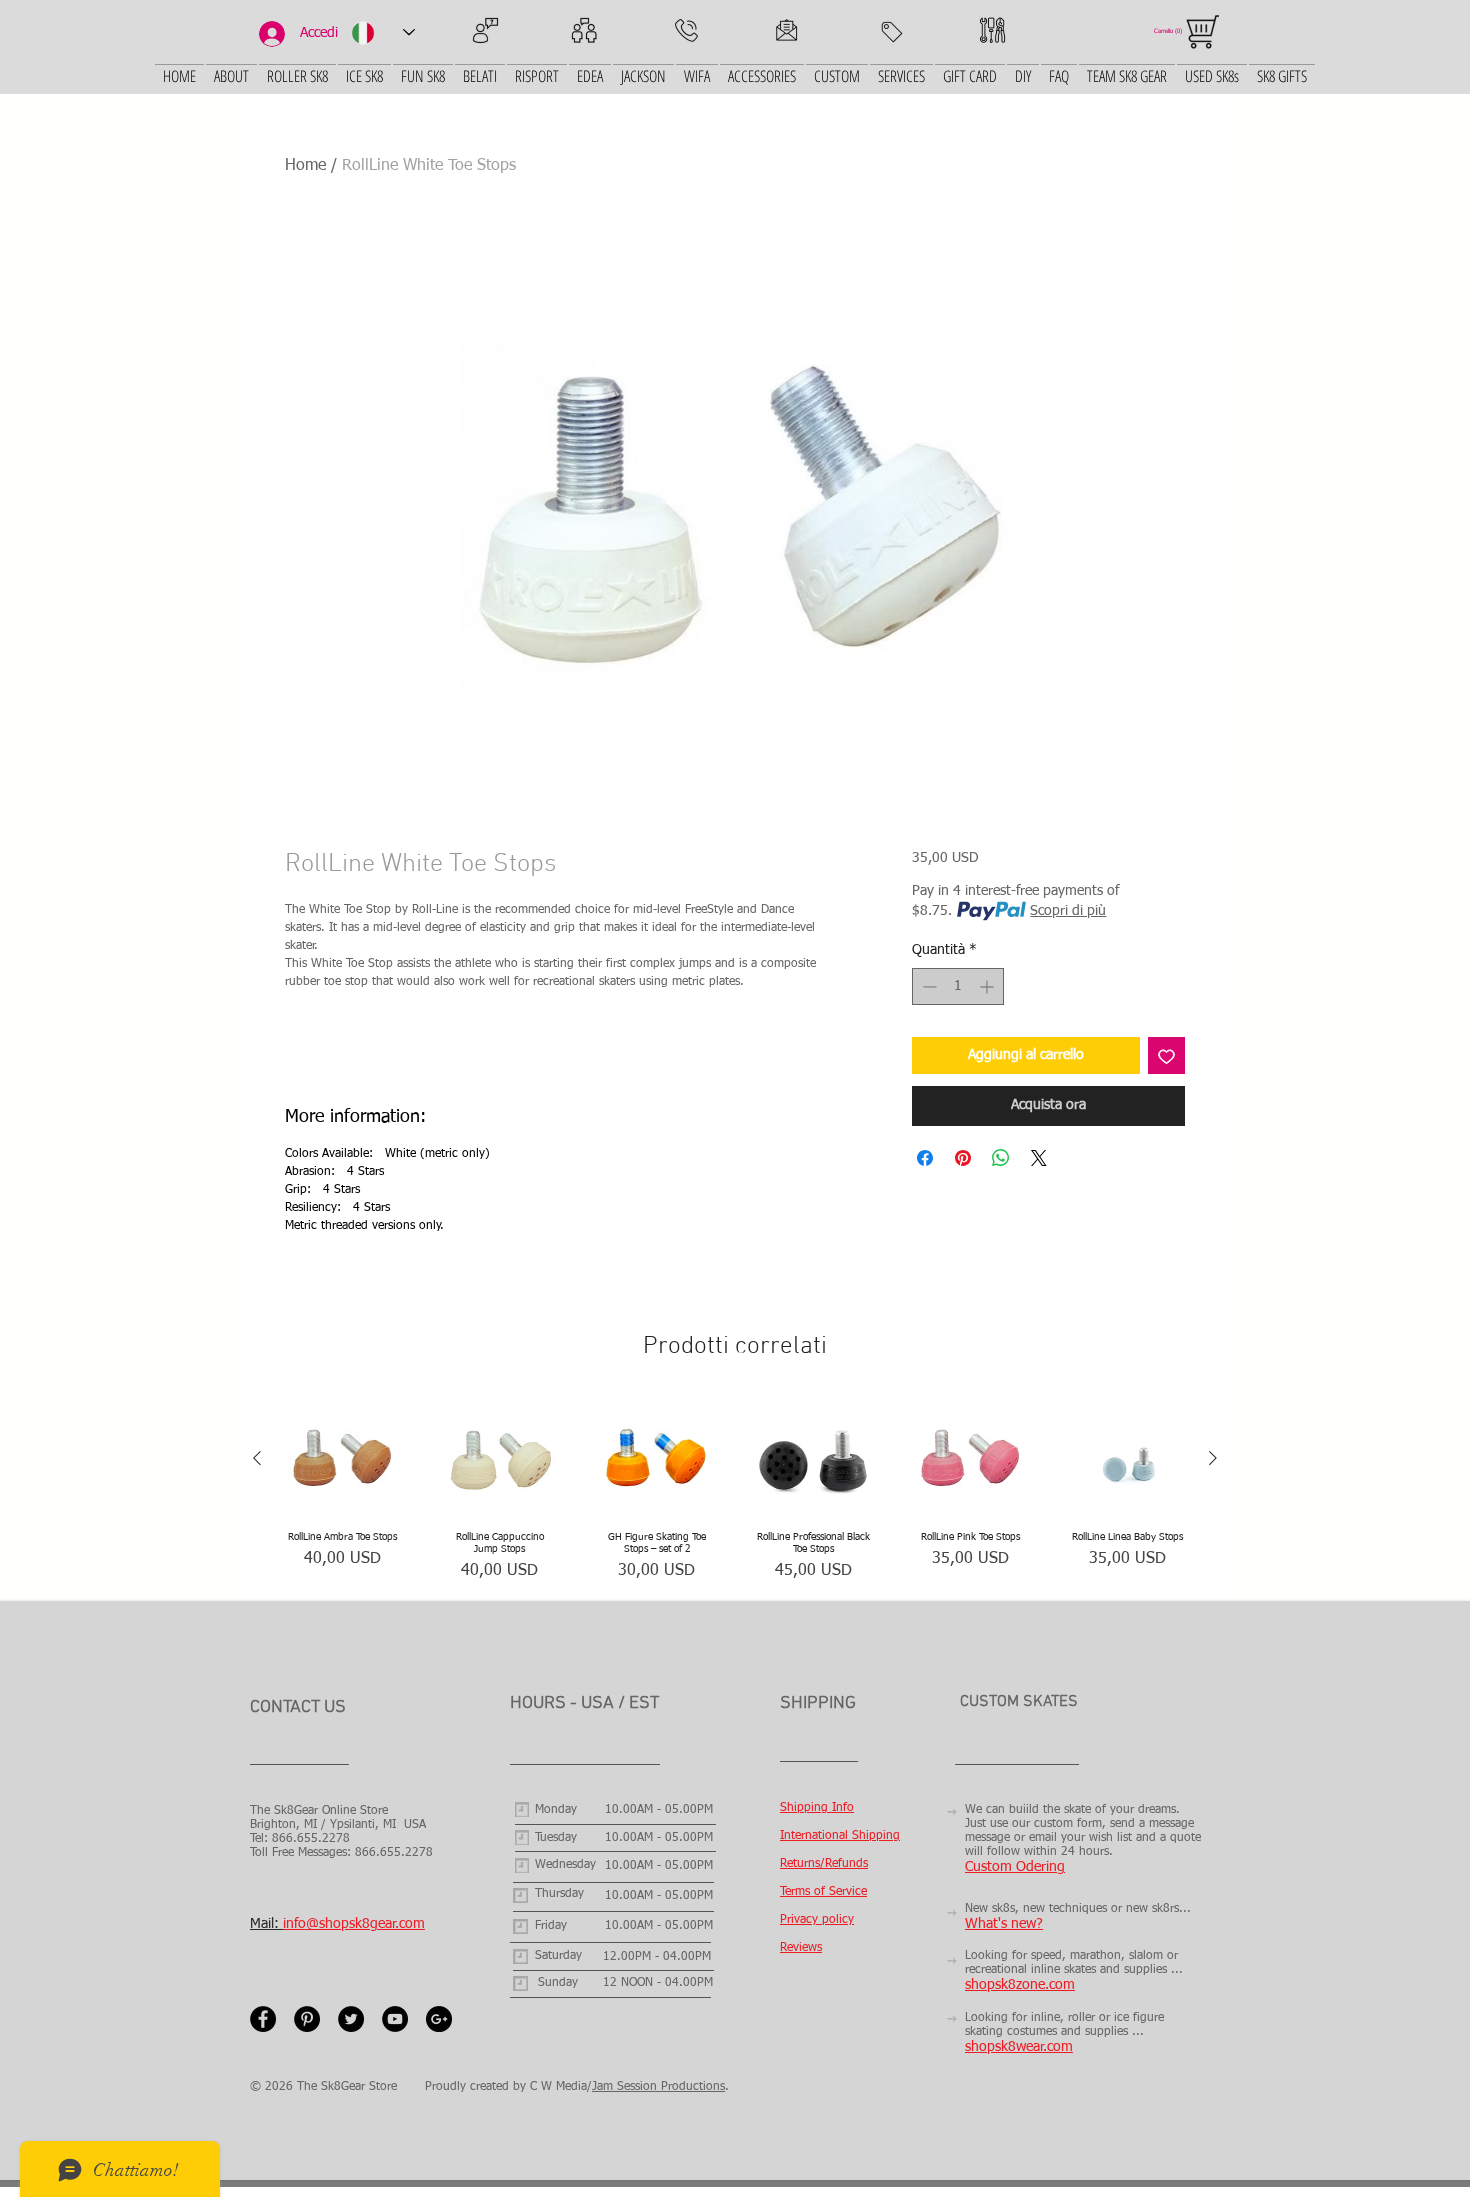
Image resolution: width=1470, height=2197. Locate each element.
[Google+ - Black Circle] (439, 2019)
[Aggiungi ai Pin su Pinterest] (963, 1158)
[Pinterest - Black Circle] (307, 2019)
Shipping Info (817, 1808)
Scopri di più (1068, 911)
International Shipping (840, 1836)
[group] (735, 1492)
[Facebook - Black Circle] (263, 2019)
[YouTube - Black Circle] (395, 2019)
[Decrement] (927, 986)
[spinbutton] (958, 986)
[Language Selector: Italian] (383, 32)
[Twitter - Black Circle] (351, 2019)
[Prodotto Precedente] (257, 1458)
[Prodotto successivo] (1213, 1458)
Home (305, 166)
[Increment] (988, 986)
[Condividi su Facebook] (925, 1158)
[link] (1170, 30)
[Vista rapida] (342, 1458)
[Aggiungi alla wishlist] (1166, 1055)
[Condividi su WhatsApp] (1001, 1158)
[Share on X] (1039, 1158)
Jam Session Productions (658, 2087)
